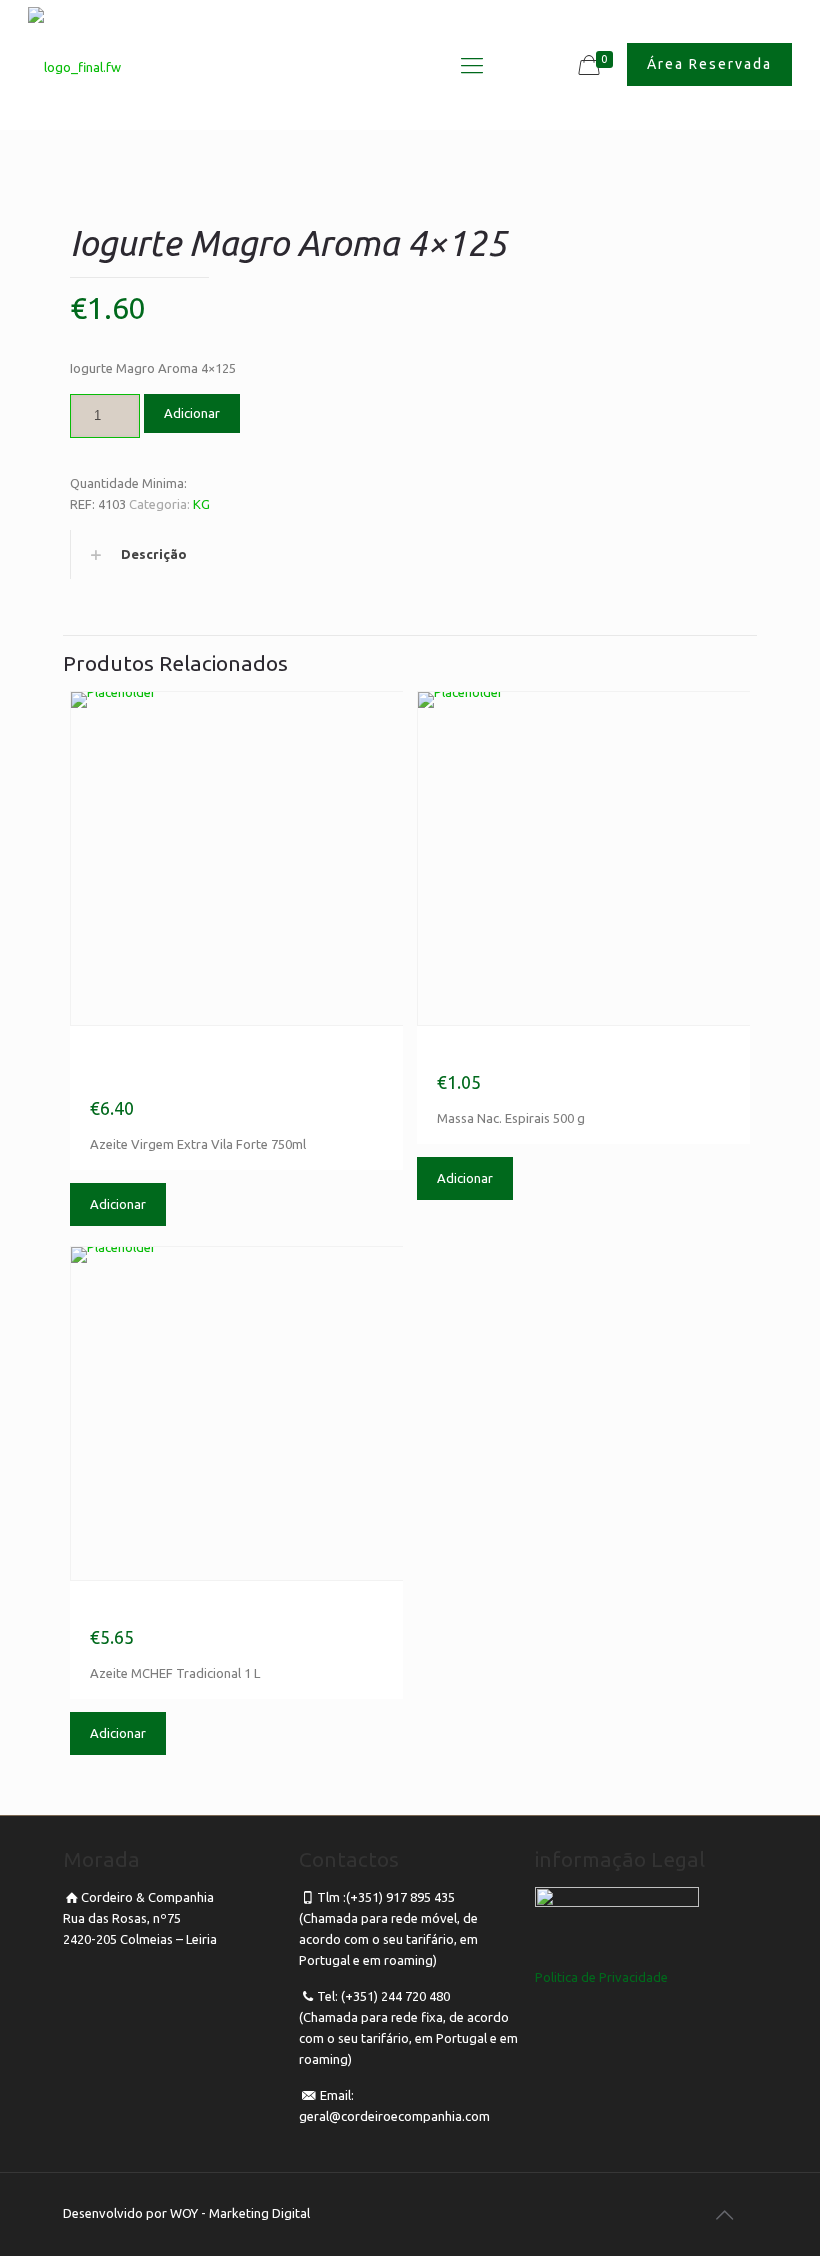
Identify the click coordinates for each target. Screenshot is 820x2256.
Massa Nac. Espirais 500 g (561, 1054)
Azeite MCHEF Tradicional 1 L (231, 1609)
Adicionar (192, 413)
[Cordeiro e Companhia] (74, 66)
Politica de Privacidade (601, 1977)
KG (201, 504)
